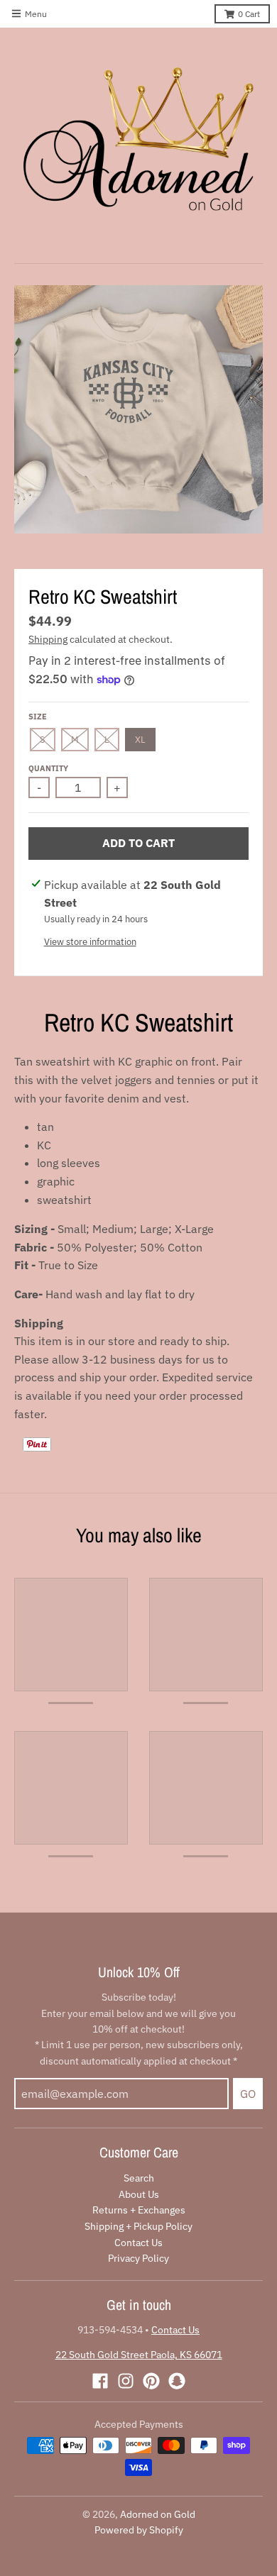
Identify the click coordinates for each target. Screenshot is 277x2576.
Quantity (48, 768)
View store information (90, 942)
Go (248, 2094)
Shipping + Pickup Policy (138, 2226)
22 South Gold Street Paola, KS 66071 (139, 2355)
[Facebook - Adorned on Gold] (100, 2381)
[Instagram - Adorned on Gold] (126, 2381)
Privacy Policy (138, 2258)
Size (38, 717)
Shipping (48, 639)
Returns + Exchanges (139, 2210)
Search (139, 2178)
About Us (139, 2194)
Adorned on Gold (158, 2514)
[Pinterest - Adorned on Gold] (151, 2381)
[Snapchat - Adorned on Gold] (177, 2381)
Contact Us (138, 2243)
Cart (249, 14)
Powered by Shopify (139, 2530)
